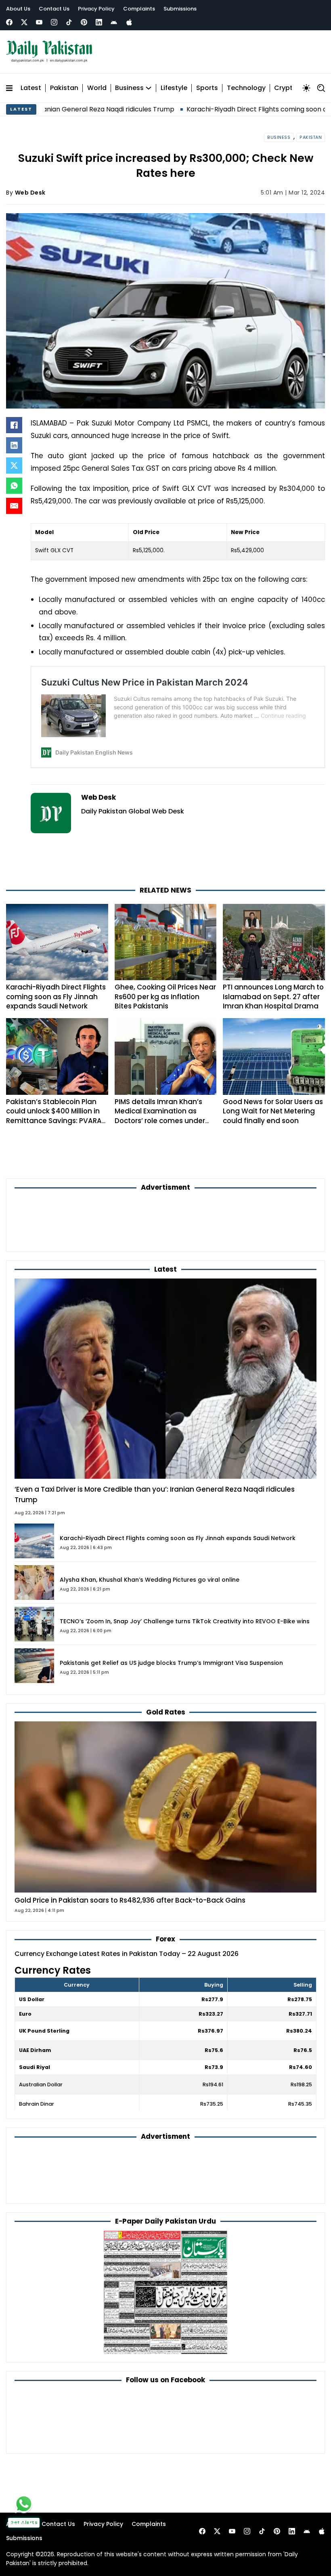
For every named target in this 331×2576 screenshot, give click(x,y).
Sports (207, 88)
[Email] (14, 506)
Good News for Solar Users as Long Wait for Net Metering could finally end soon (273, 1111)
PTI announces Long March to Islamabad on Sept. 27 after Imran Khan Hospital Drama (273, 997)
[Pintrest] (84, 22)
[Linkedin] (99, 22)
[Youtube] (39, 22)
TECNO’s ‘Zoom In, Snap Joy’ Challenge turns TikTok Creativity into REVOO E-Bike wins (185, 1621)
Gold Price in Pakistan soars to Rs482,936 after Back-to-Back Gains (130, 1900)
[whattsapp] (24, 2504)
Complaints (139, 9)
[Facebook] (9, 22)
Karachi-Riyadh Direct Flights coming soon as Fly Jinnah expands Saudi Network (56, 997)
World (97, 88)
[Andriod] (114, 22)
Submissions (180, 9)
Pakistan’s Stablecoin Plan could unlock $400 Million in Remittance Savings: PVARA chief (54, 1116)
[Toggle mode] (306, 88)
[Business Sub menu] (149, 88)
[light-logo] (51, 52)
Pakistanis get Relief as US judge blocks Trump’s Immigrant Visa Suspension (171, 1663)
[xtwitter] (24, 22)
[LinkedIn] (14, 445)
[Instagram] (54, 22)
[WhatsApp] (14, 486)
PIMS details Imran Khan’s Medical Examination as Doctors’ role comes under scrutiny (160, 1116)
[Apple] (129, 22)
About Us (18, 9)
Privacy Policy (96, 9)
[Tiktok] (69, 22)
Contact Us (54, 9)
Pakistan (64, 88)
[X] (14, 465)
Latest (31, 88)
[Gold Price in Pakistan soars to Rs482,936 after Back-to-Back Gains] (165, 1807)
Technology (246, 88)
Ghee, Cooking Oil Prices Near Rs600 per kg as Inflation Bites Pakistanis (165, 997)
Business (129, 88)
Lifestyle (174, 88)
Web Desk (30, 193)
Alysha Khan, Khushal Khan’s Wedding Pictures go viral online (150, 1580)
